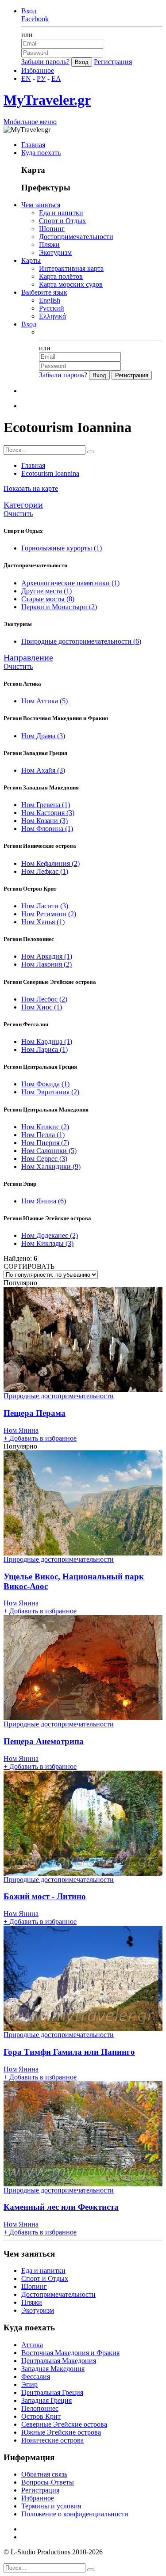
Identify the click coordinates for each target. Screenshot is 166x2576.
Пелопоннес (40, 2408)
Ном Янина (44, 1201)
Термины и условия (51, 2506)
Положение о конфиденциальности (75, 2514)
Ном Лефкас (45, 871)
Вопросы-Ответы (48, 2482)
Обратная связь (44, 2474)
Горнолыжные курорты (62, 548)
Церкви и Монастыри (59, 607)
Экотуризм (55, 252)
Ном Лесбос (44, 999)
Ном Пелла (43, 1135)
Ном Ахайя (43, 770)
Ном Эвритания (50, 1092)
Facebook (35, 19)
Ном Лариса (44, 1049)
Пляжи (49, 245)
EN (26, 78)
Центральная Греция (52, 2392)
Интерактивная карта (71, 268)
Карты (31, 260)
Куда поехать (41, 153)
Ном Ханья (43, 922)
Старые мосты (48, 599)
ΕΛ (56, 78)
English (50, 300)
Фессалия (36, 2377)
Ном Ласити (45, 906)
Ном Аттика (44, 701)
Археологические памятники (70, 583)
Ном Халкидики (51, 1167)
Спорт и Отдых (62, 221)
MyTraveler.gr (47, 100)
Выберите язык (44, 292)
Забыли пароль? (45, 62)
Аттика (32, 2345)
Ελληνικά (52, 316)
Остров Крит (41, 2416)
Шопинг (52, 229)
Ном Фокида (45, 1084)
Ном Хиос (42, 1007)
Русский (52, 308)
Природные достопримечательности (81, 641)
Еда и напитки (61, 213)
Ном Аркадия (47, 956)
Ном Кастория (48, 813)
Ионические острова (52, 2440)
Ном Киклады (47, 1243)
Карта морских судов (71, 284)
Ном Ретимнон (49, 914)
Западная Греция (46, 2400)
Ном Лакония (46, 964)
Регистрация (113, 62)
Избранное (38, 70)
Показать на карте (31, 488)
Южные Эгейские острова (61, 2432)
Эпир (29, 2384)
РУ (41, 78)
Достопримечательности (76, 237)
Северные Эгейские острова (64, 2424)
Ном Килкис (45, 1127)
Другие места (46, 591)
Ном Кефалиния (50, 863)
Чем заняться (41, 205)
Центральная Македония (59, 2361)
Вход (29, 11)
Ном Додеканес (50, 1235)
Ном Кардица (47, 1041)
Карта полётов (61, 276)
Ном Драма (43, 736)
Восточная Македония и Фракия (70, 2353)
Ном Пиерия (45, 1143)
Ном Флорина (47, 829)
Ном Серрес (44, 1159)
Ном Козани (44, 821)
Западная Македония (53, 2369)
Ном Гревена (46, 805)
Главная (33, 145)
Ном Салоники (49, 1151)
